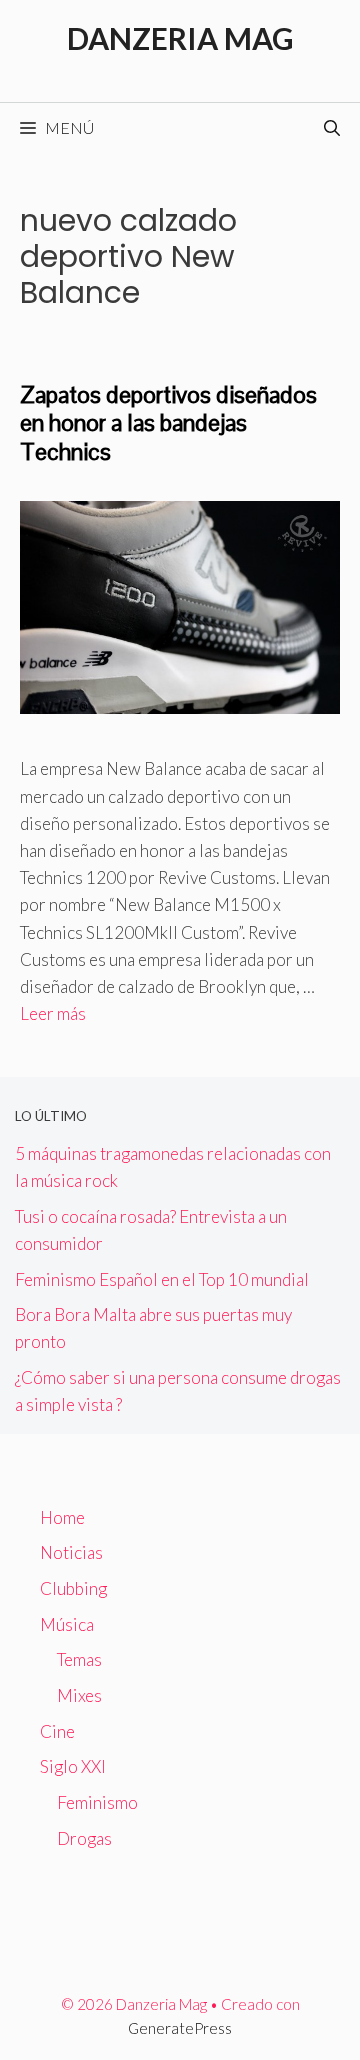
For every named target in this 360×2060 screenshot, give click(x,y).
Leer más (53, 1013)
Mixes (79, 1695)
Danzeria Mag (180, 38)
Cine (57, 1731)
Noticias (71, 1552)
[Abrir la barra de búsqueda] (332, 128)
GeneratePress (180, 2028)
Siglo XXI (73, 1766)
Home (62, 1517)
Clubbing (73, 1588)
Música (67, 1624)
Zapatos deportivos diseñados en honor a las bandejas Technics (168, 423)
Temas (79, 1659)
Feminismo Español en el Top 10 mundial (162, 1279)
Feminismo (97, 1802)
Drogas (84, 1838)
